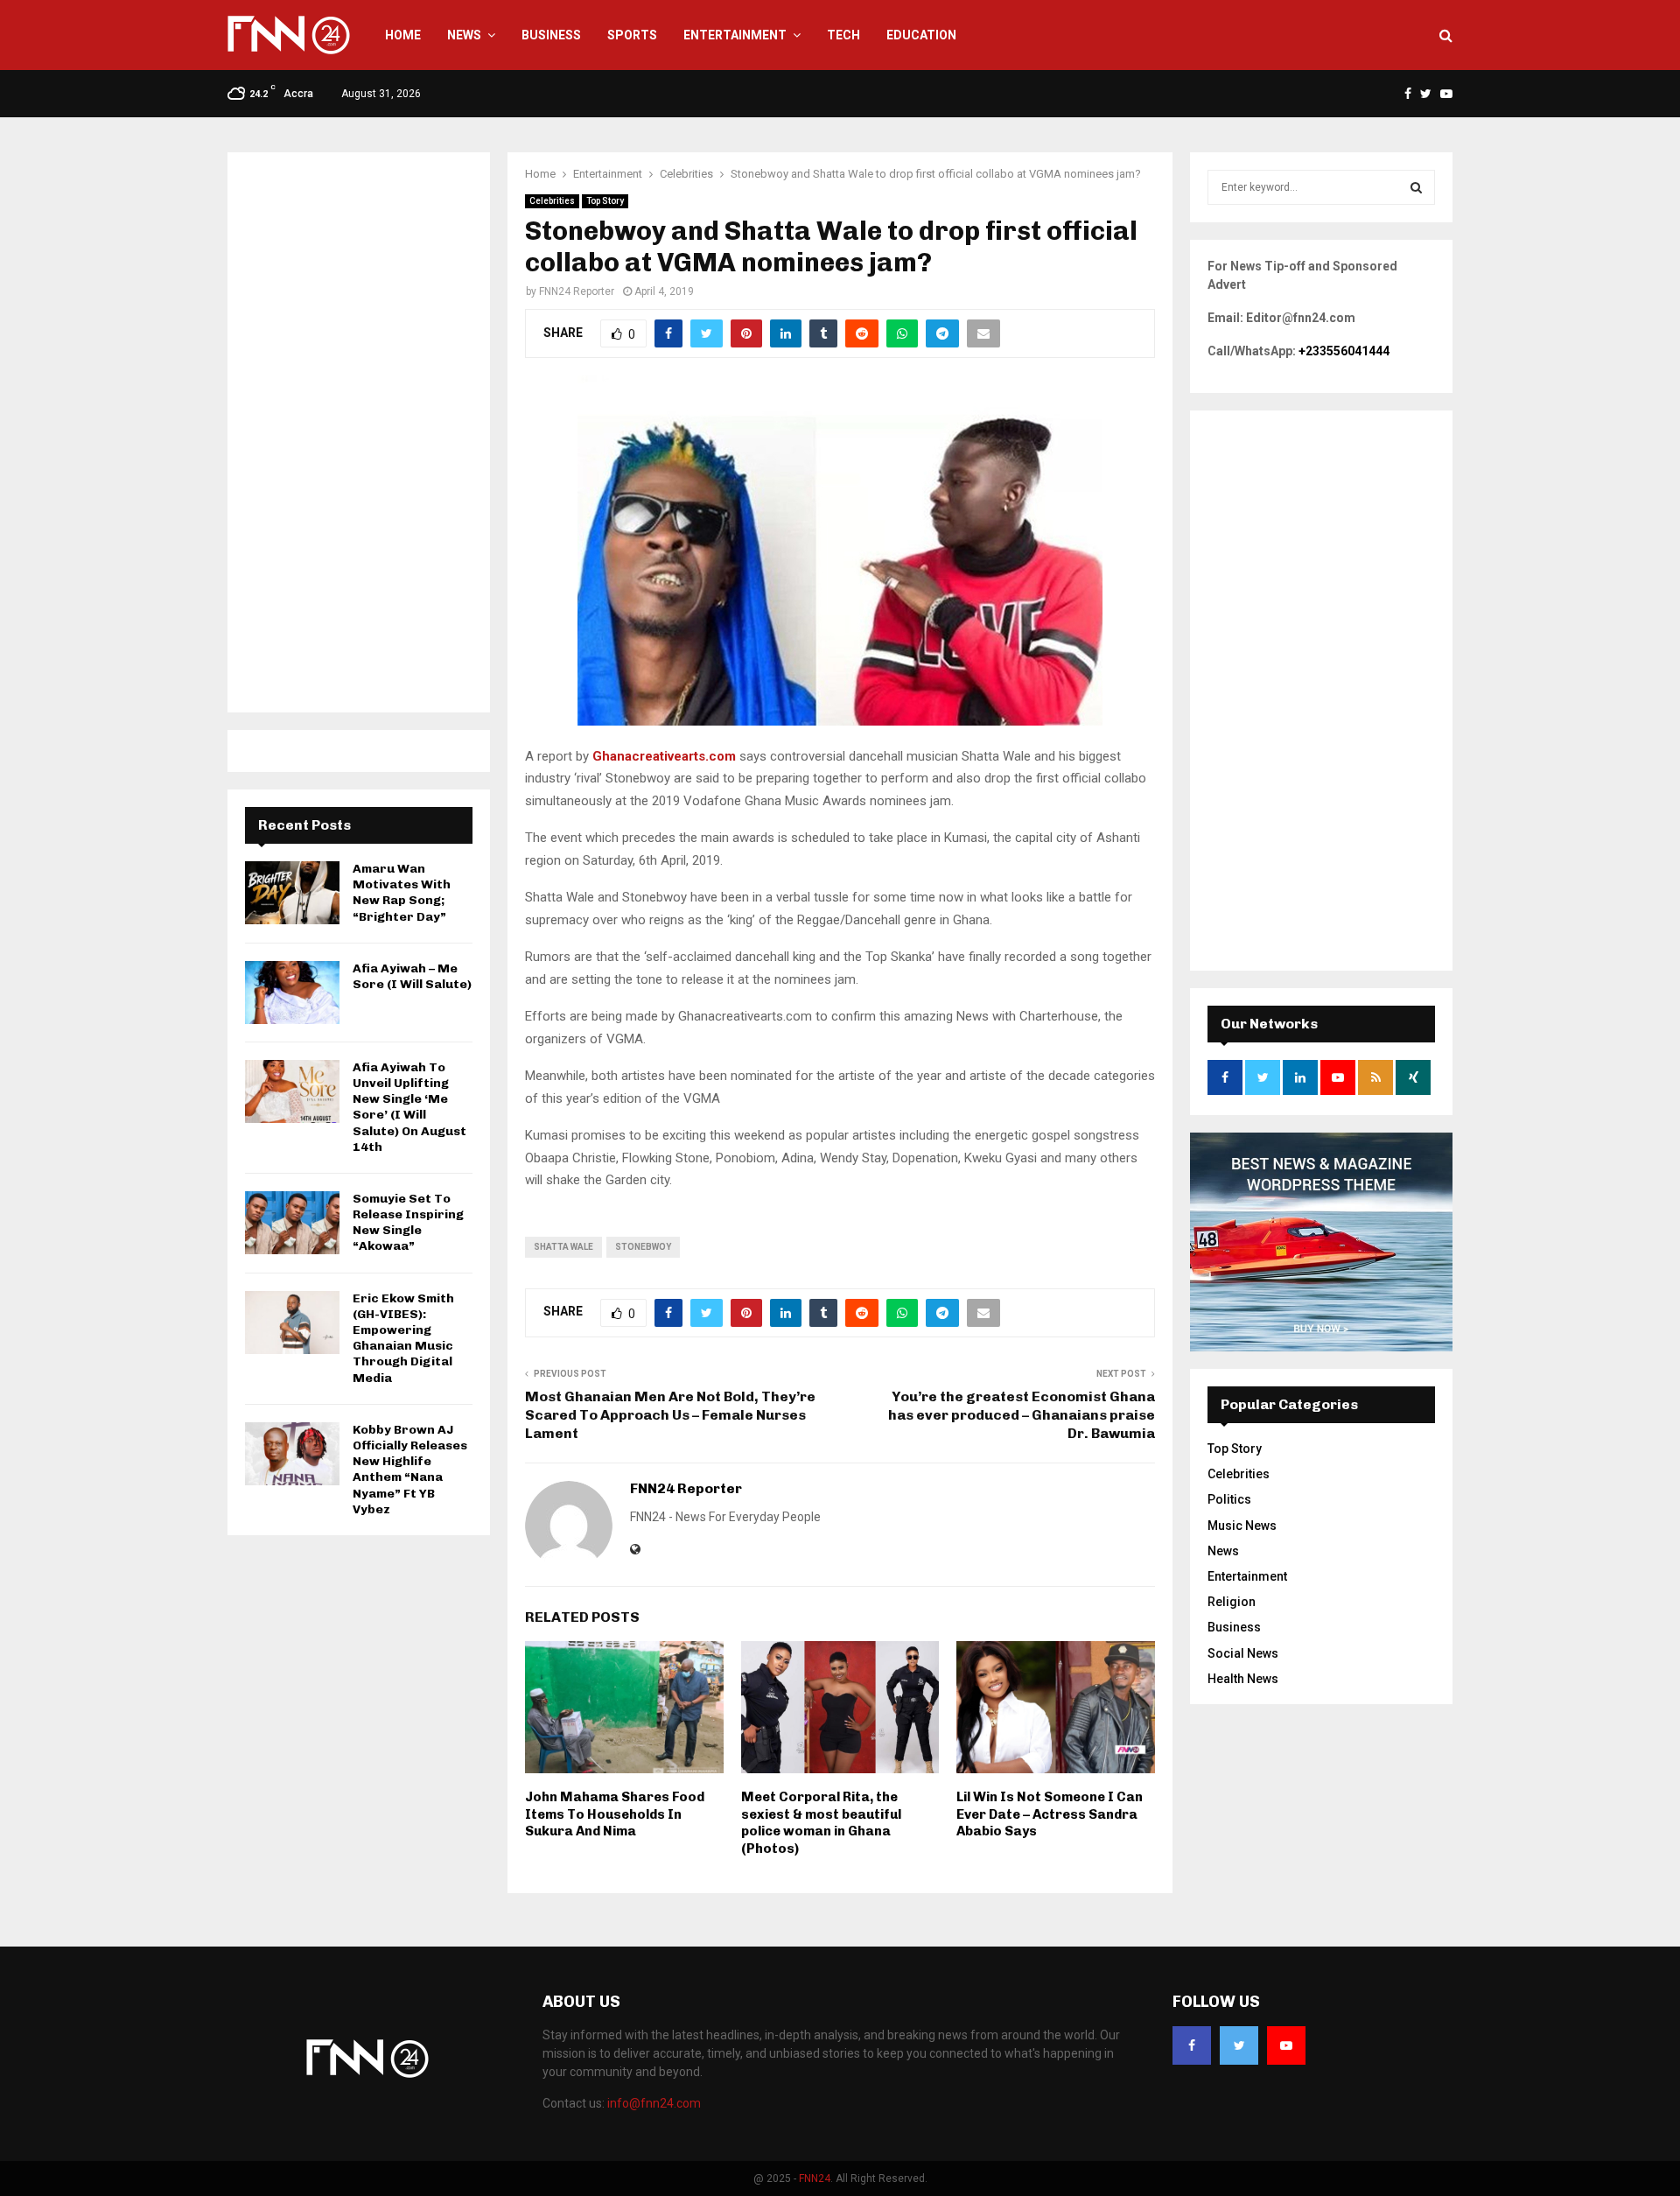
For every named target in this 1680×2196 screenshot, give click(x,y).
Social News (1243, 1653)
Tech (843, 35)
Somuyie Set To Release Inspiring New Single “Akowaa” (408, 1223)
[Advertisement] (359, 432)
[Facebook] (1192, 2045)
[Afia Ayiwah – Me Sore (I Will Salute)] (292, 993)
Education (921, 35)
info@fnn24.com (654, 2103)
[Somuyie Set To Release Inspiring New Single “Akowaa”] (292, 1223)
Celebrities (552, 201)
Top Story (605, 201)
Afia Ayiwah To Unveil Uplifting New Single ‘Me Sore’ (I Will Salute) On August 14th (409, 1107)
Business (551, 35)
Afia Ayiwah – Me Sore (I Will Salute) (412, 976)
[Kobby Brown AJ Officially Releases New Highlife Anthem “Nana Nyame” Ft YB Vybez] (292, 1454)
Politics (1229, 1499)
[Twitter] (1239, 2045)
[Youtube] (1286, 2045)
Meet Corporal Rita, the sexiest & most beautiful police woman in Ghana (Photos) (821, 1823)
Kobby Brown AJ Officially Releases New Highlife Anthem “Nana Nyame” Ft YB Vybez (410, 1470)
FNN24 (815, 2178)
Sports (632, 35)
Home (403, 35)
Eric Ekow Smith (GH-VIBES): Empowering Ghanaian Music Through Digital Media (403, 1338)
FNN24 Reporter (577, 291)
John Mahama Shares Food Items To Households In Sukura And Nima (615, 1814)
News (464, 35)
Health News (1243, 1679)
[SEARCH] (1416, 187)
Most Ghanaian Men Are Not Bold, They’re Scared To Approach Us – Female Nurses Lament (670, 1415)
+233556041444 (1344, 351)
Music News (1242, 1526)
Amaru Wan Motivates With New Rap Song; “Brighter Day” (402, 893)
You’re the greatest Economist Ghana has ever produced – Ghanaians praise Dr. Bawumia (1022, 1415)
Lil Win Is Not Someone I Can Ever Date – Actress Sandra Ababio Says (1050, 1814)
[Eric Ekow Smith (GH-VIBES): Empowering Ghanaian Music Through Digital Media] (292, 1323)
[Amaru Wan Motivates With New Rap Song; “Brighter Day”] (292, 893)
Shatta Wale (563, 1247)
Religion (1232, 1602)
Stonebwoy (643, 1247)
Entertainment (735, 35)
